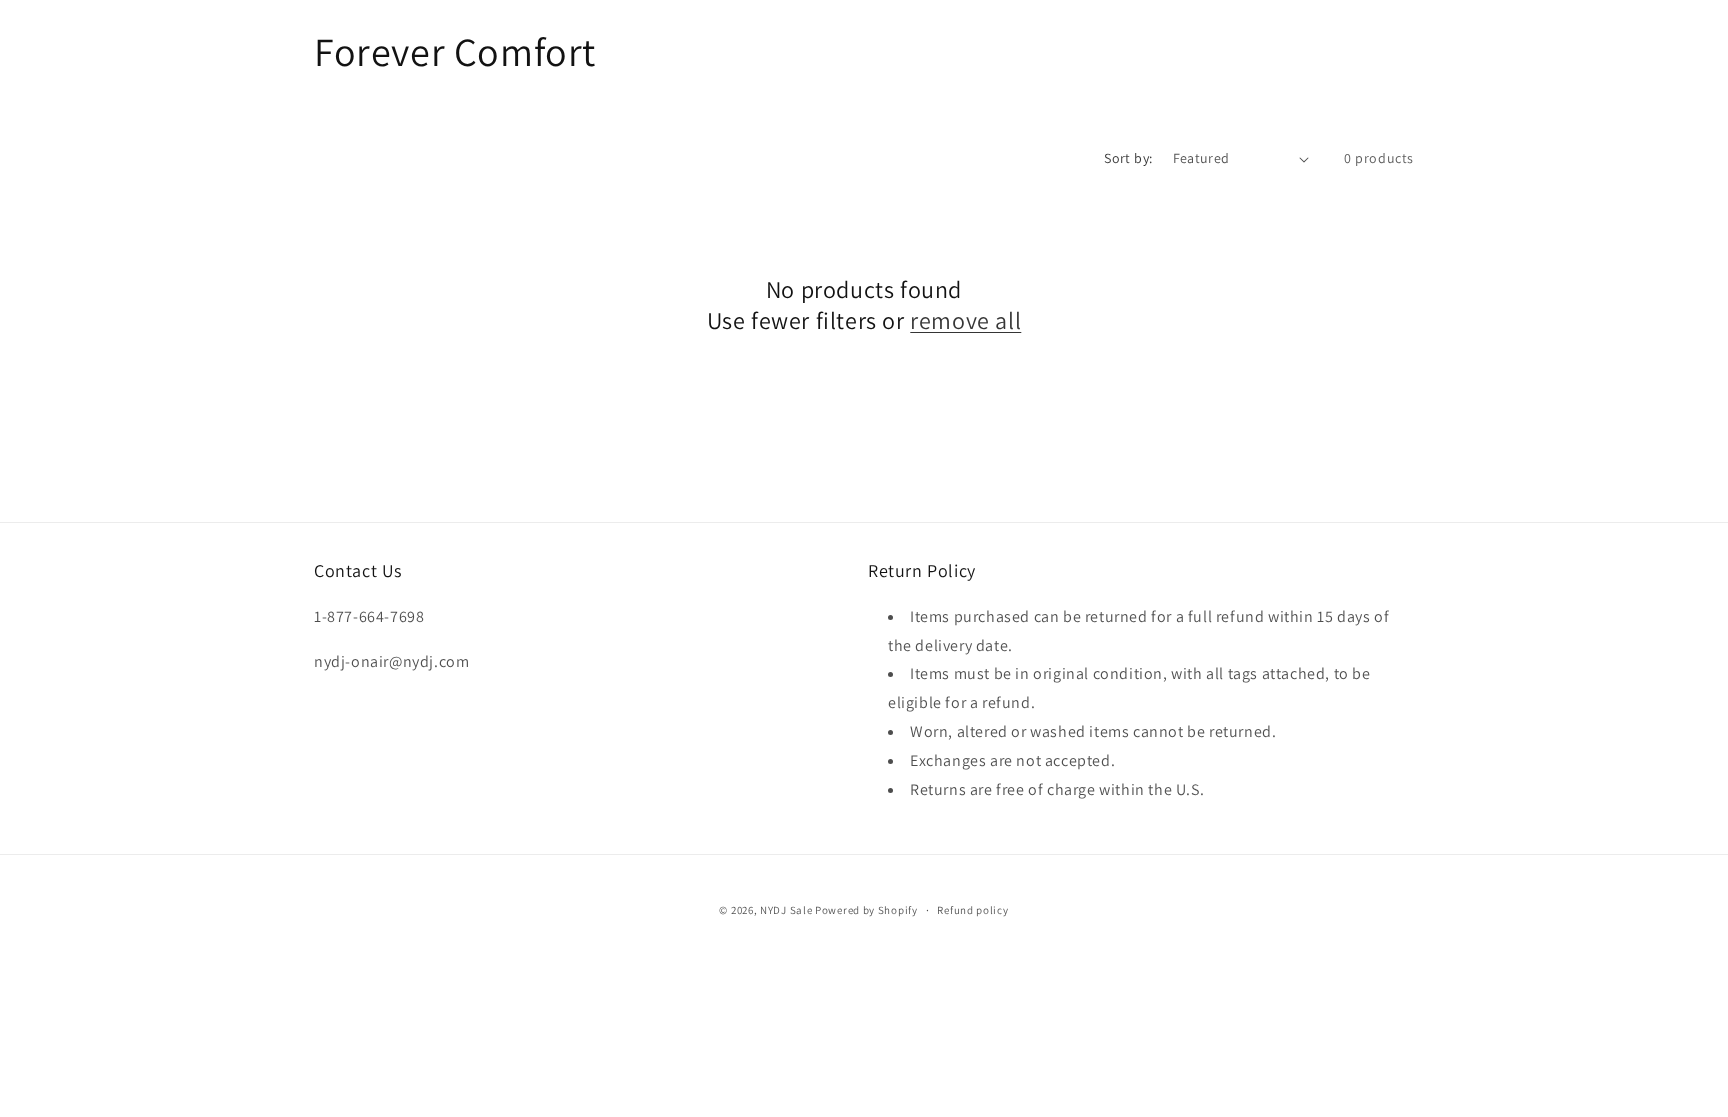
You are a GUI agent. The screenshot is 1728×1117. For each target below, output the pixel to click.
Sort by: (1128, 158)
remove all (965, 320)
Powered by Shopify (866, 910)
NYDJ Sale (786, 910)
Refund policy (972, 910)
